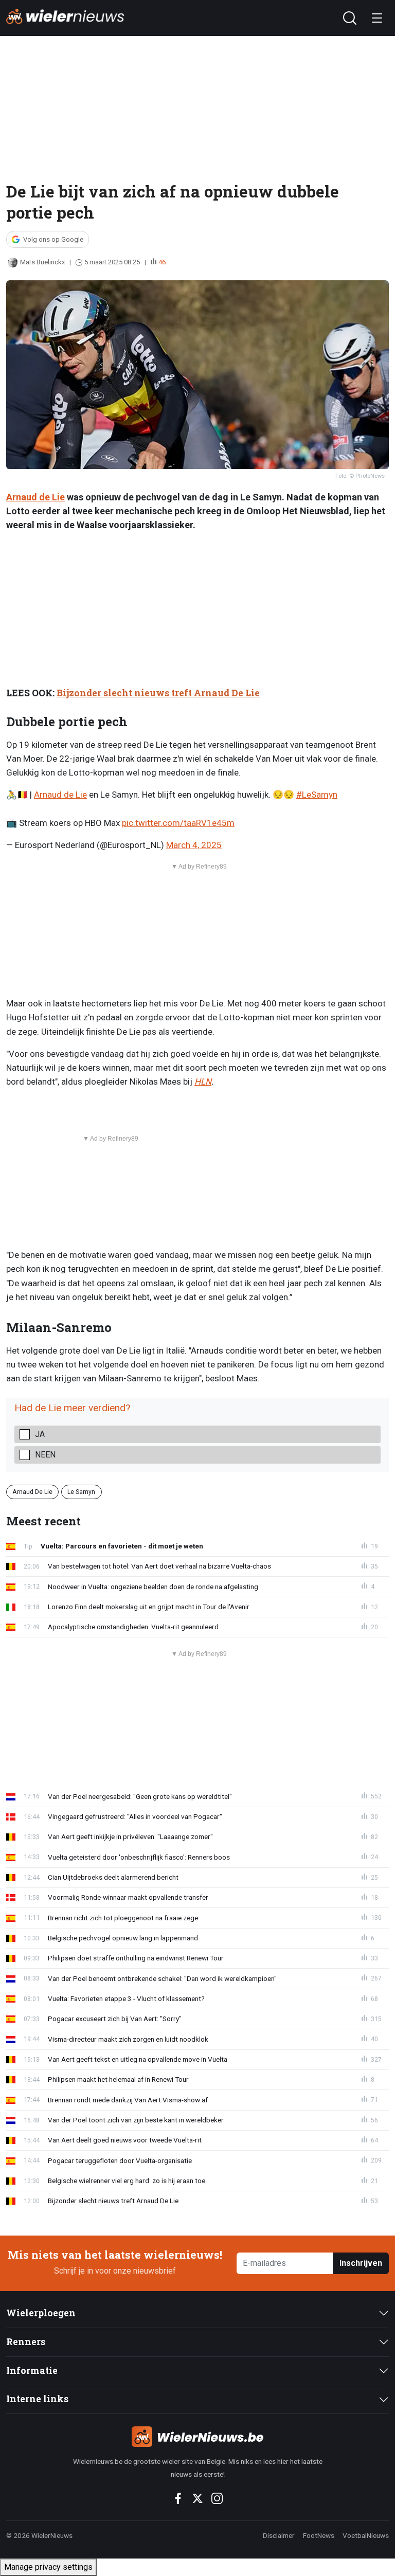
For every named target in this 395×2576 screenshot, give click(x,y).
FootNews (319, 2535)
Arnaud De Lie (32, 1492)
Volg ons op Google (53, 239)
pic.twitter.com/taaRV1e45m (178, 823)
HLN (203, 1082)
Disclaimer (279, 2535)
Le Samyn (81, 1492)
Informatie (32, 2371)
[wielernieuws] (197, 2437)
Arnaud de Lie (35, 497)
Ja (40, 1434)
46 (162, 262)
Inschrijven (361, 2263)
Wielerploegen (41, 2313)
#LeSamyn (317, 795)
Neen (45, 1455)
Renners (26, 2342)
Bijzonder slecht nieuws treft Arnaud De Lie (158, 693)
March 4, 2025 (194, 845)
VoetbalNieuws (366, 2535)
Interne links (37, 2399)
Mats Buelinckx (42, 262)
